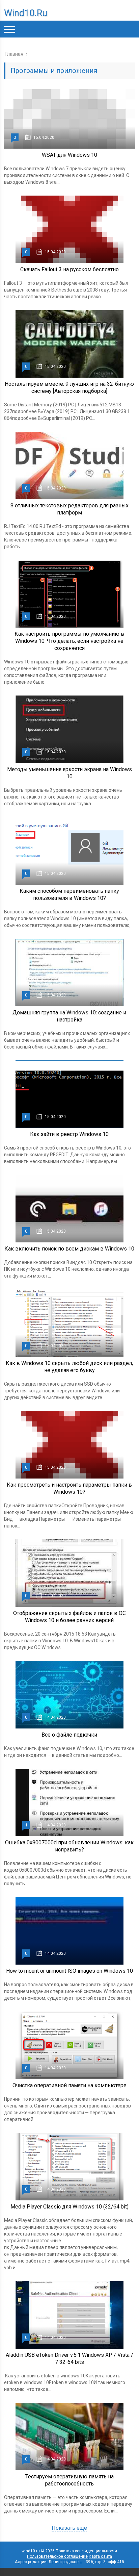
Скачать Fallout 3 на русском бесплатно (69, 269)
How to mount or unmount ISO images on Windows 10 (69, 1971)
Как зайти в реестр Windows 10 (69, 1134)
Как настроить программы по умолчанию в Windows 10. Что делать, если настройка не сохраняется (69, 641)
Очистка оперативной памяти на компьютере (69, 2085)
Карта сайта (100, 2556)
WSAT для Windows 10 (69, 155)
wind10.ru (26, 13)
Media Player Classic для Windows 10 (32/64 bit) (69, 2207)
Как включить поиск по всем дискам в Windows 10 (69, 1249)
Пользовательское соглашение (57, 2556)
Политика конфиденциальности (86, 2551)
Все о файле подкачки (69, 1735)
